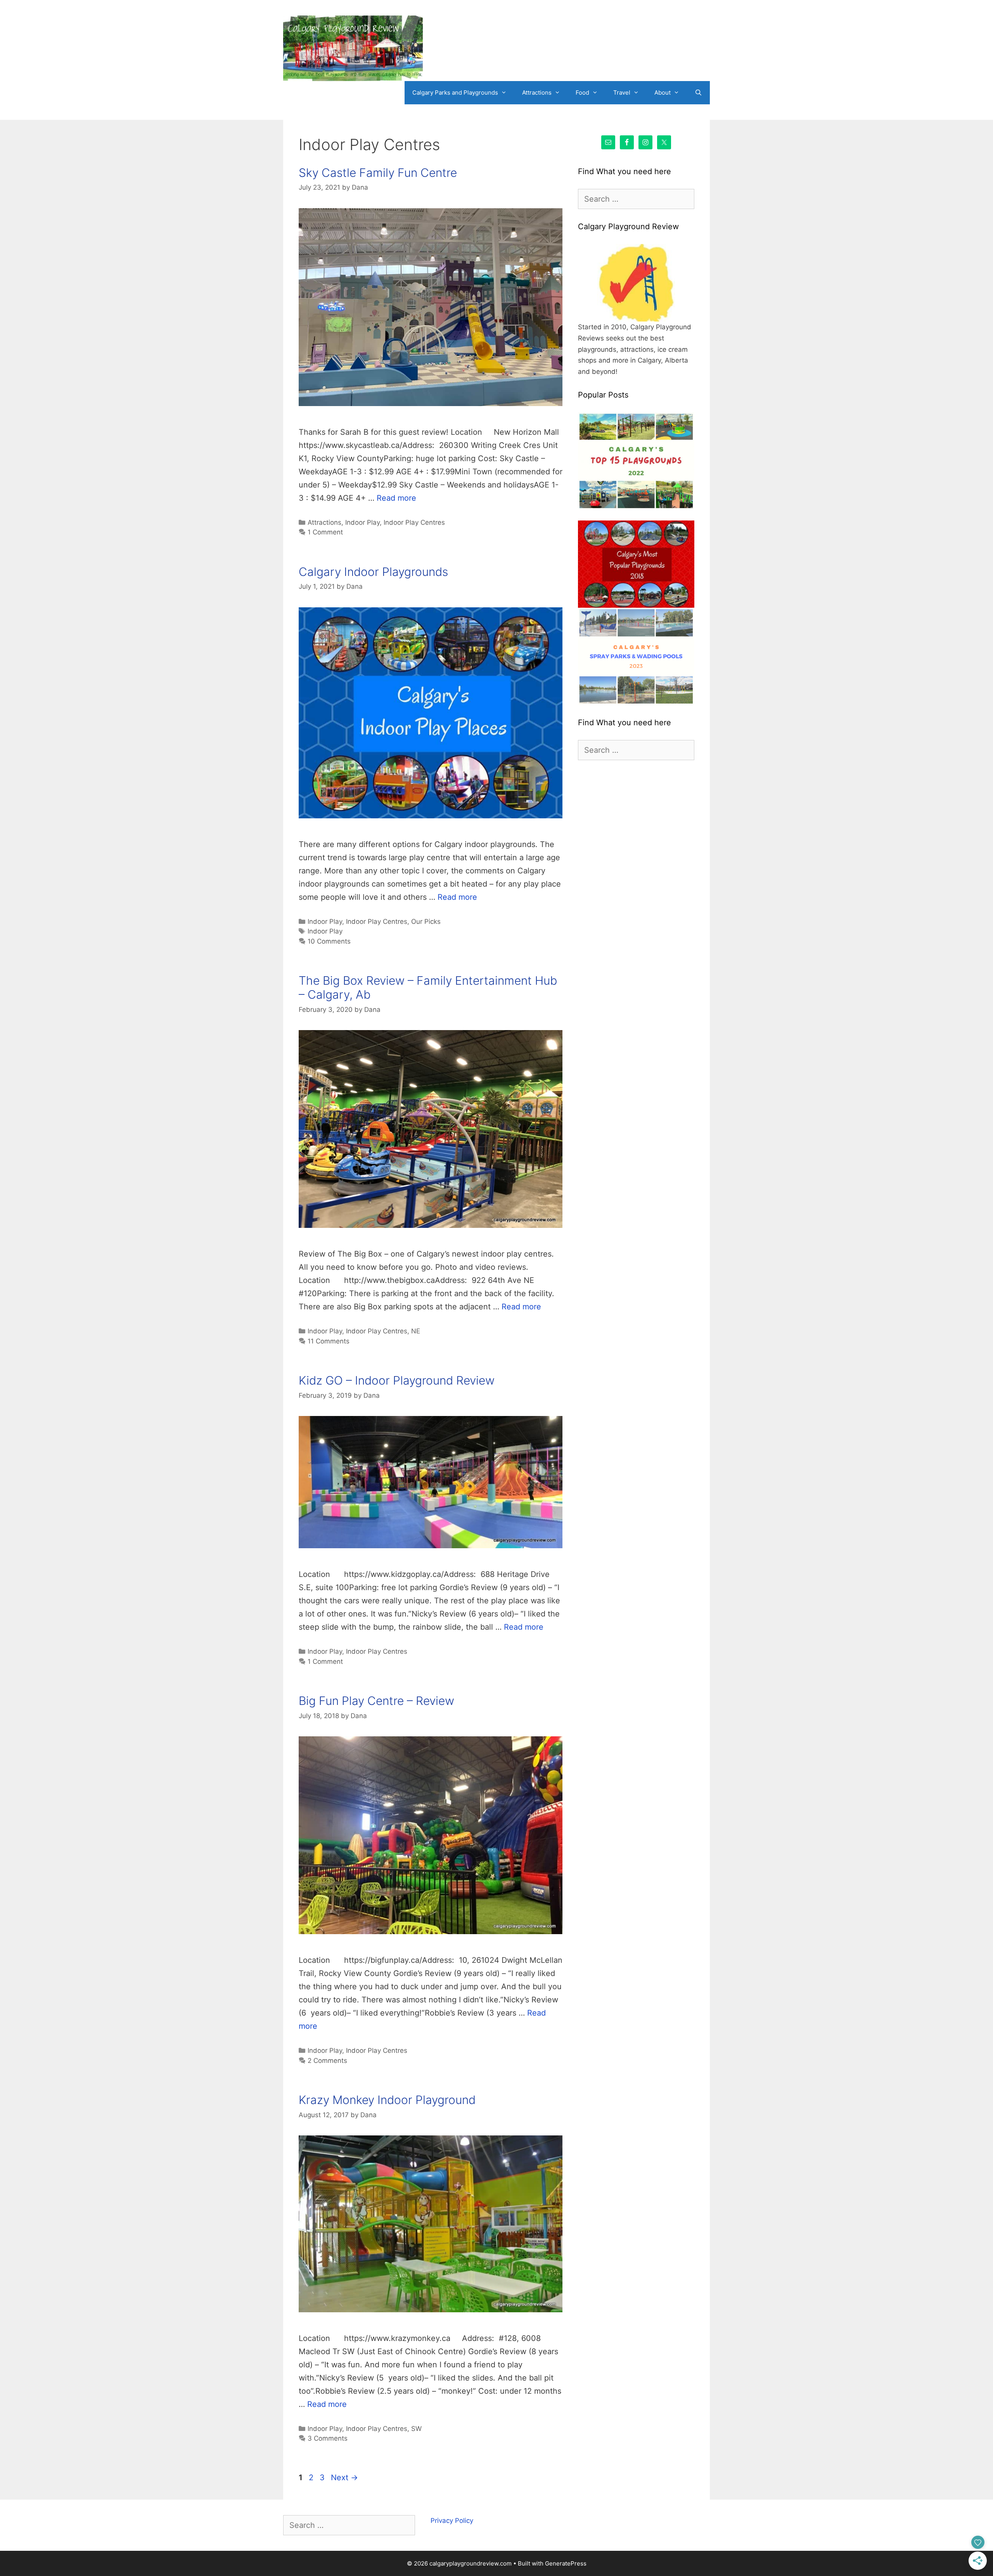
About (663, 92)
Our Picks (426, 921)
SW (416, 2429)
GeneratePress (566, 2563)
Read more (396, 498)
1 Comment (325, 532)
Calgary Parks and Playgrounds (455, 92)
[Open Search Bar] (698, 93)
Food (582, 92)
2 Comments (327, 2061)
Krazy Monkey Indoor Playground (387, 2100)
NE (416, 1331)
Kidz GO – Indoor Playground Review (397, 1380)
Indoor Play (362, 522)
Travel (622, 92)
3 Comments (328, 2438)
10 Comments (329, 941)
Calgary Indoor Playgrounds (373, 572)
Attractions (537, 92)
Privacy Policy (452, 2521)
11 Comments (329, 1341)
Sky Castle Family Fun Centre (378, 173)
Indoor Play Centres (414, 522)
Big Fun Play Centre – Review (376, 1701)
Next (344, 2477)
